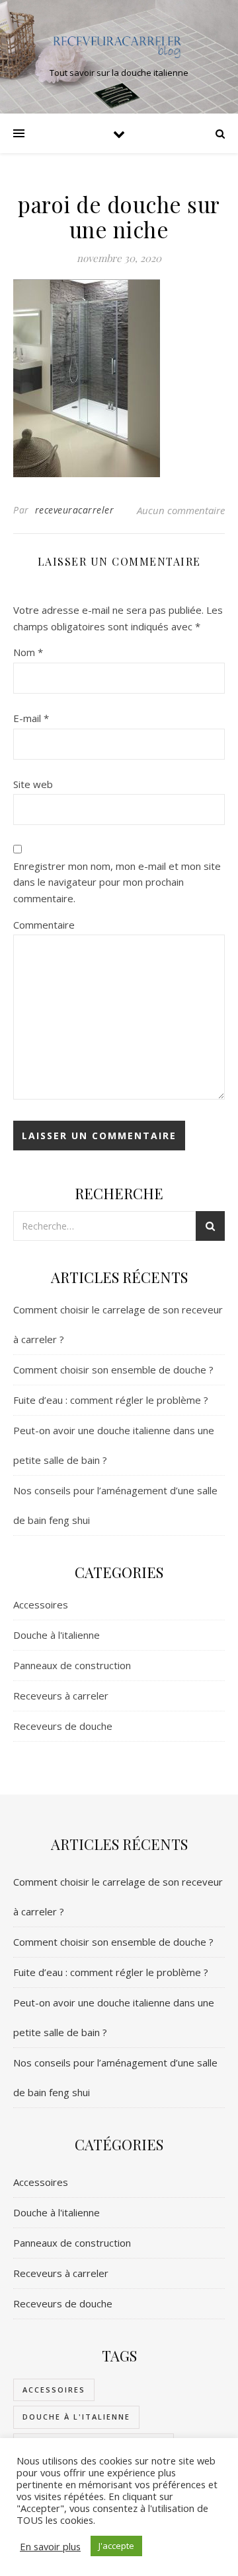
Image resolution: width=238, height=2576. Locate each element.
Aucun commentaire (181, 510)
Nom (28, 652)
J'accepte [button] (116, 2546)
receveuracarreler (75, 510)
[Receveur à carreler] (119, 46)
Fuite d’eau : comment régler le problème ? (111, 1400)
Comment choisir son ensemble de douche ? (113, 1370)
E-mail (31, 718)
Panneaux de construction (72, 1665)
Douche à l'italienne (57, 1635)
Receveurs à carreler (61, 1696)
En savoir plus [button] (50, 2546)
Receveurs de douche (63, 1726)
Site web (33, 784)
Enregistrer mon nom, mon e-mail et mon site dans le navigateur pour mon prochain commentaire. (117, 882)
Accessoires (41, 1604)
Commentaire (44, 925)
